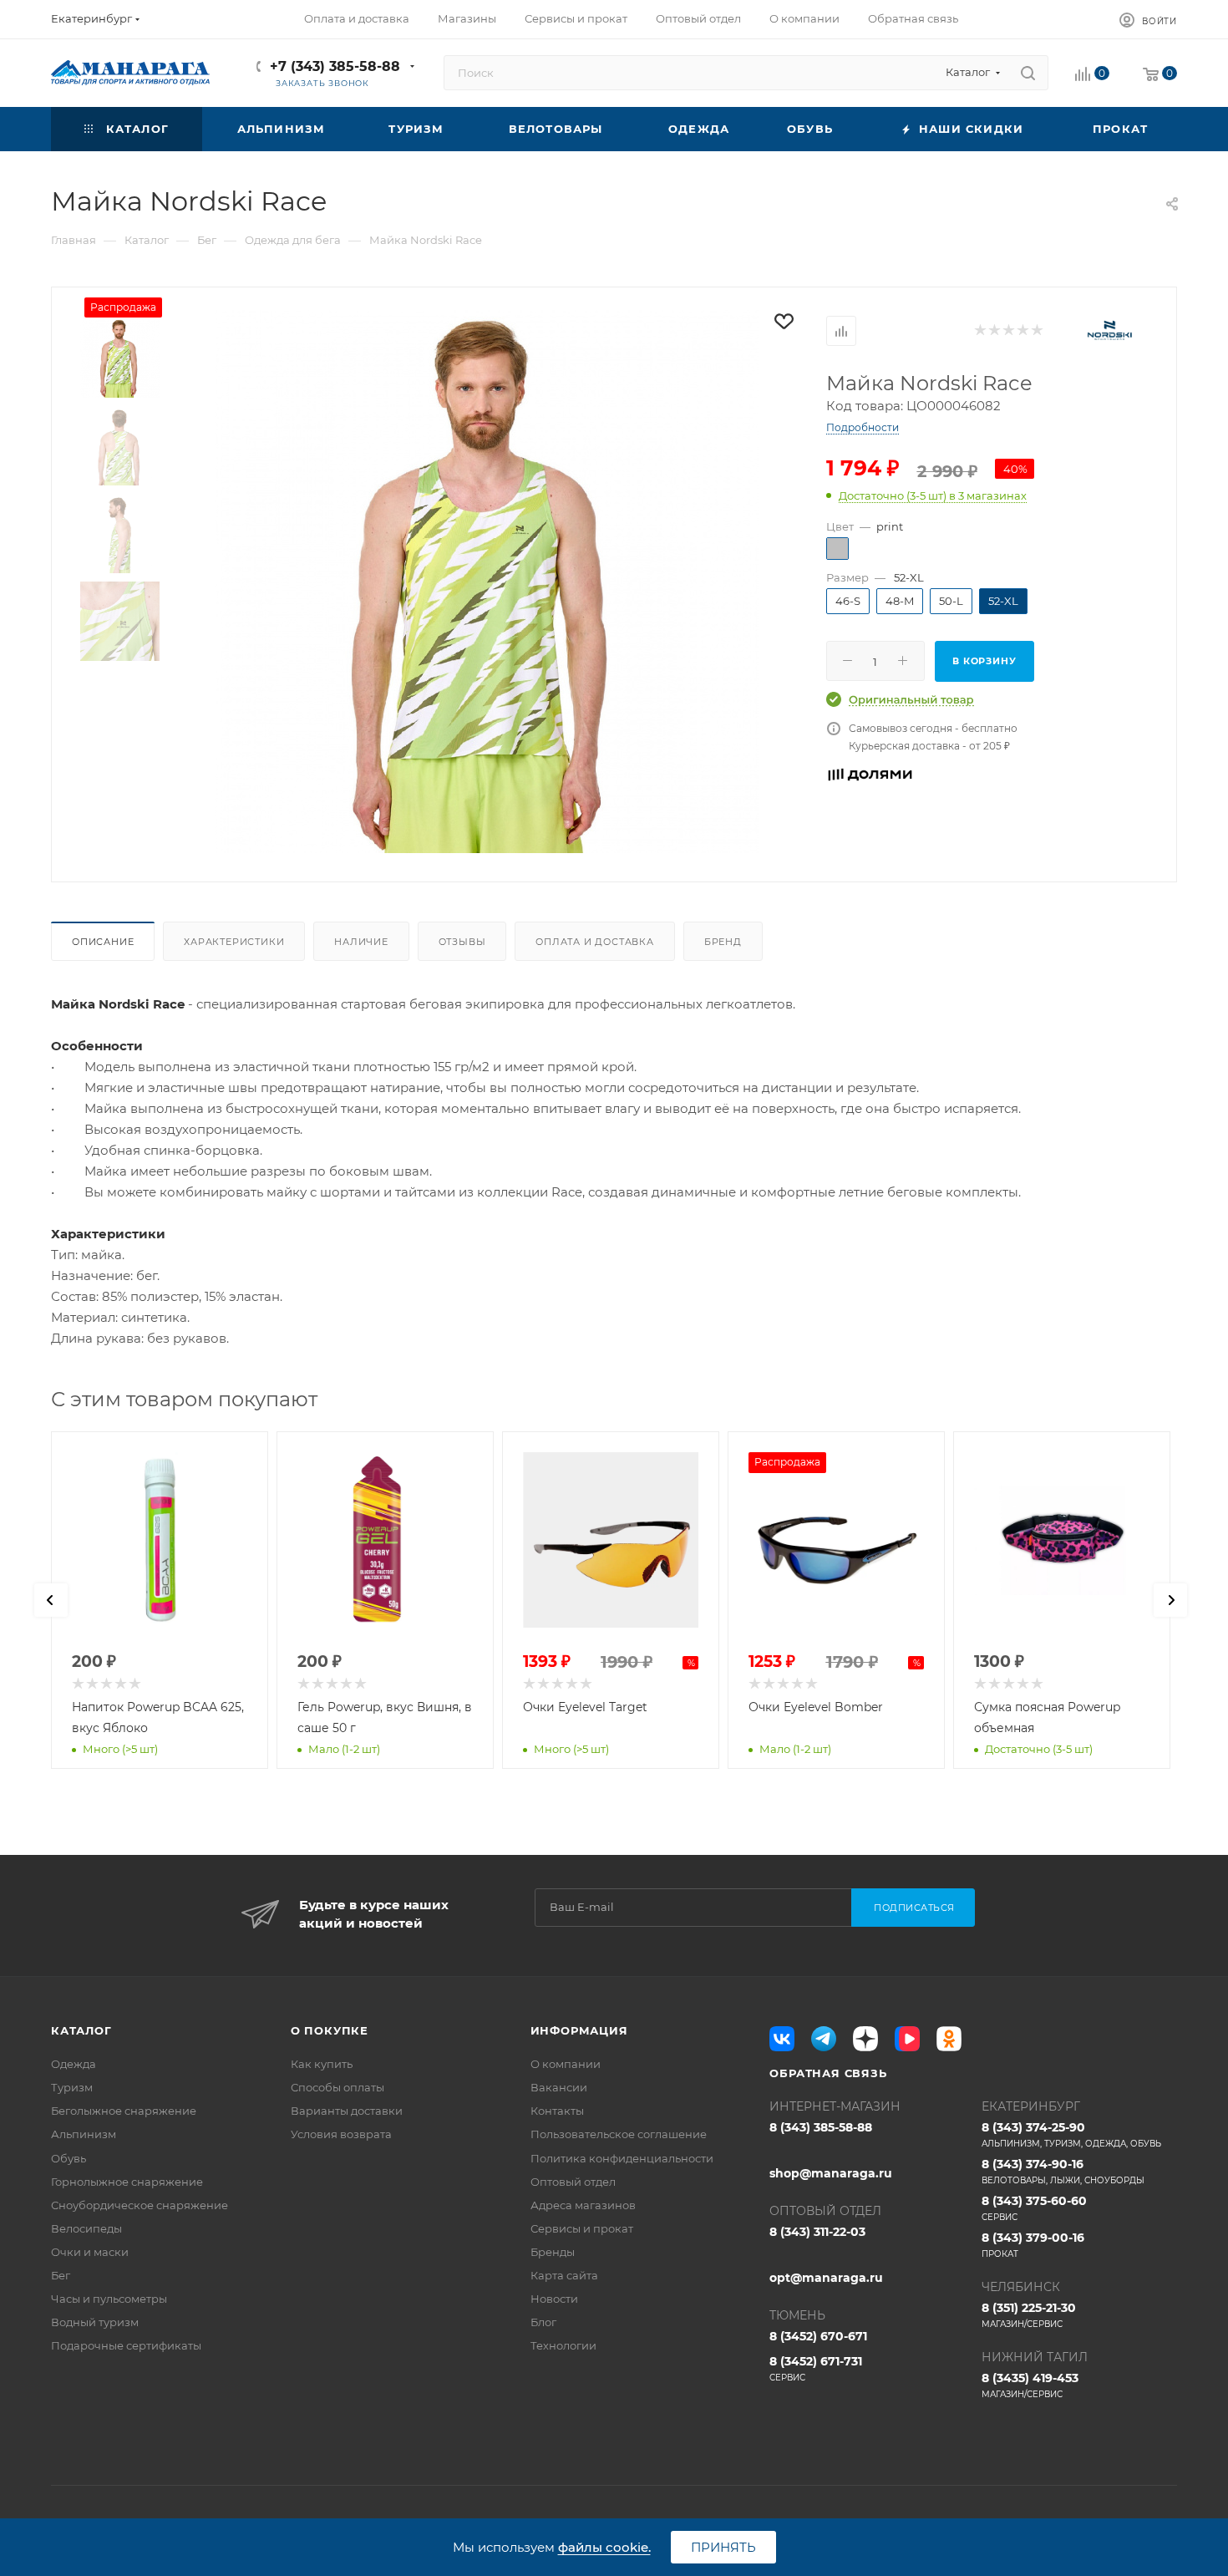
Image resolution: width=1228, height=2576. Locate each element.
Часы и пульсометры (109, 2299)
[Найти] (1028, 73)
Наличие (361, 942)
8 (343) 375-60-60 (1034, 2208)
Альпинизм (84, 2134)
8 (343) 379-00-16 (1033, 2245)
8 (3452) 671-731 (816, 2368)
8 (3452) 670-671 (818, 2336)
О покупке (330, 2030)
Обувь (69, 2158)
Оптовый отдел (573, 2182)
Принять (723, 2547)
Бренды (553, 2252)
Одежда (74, 2064)
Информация (579, 2030)
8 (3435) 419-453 (1030, 2385)
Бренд (723, 942)
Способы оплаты (337, 2087)
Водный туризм (95, 2322)
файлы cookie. (604, 2547)
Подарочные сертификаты (126, 2345)
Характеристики (234, 942)
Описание (103, 942)
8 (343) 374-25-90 (1071, 2134)
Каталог (81, 2030)
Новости (554, 2299)
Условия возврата (341, 2134)
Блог (543, 2322)
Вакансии (559, 2087)
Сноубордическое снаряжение (140, 2205)
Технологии (563, 2345)
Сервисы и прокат (582, 2228)
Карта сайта (564, 2275)
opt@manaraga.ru (826, 2278)
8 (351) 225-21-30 (1029, 2315)
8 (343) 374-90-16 (1063, 2171)
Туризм (72, 2087)
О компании (566, 2064)
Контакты (557, 2111)
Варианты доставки (347, 2111)
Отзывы (462, 942)
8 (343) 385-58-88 (821, 2127)
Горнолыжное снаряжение (127, 2182)
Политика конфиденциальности (622, 2158)
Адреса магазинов (583, 2205)
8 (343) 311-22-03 (817, 2232)
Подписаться (914, 1908)
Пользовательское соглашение (619, 2134)
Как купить (322, 2064)
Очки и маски (90, 2252)
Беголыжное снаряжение (124, 2111)
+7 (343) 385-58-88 (335, 66)
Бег (61, 2275)
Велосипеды (86, 2228)
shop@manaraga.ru (831, 2173)
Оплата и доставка (595, 942)
